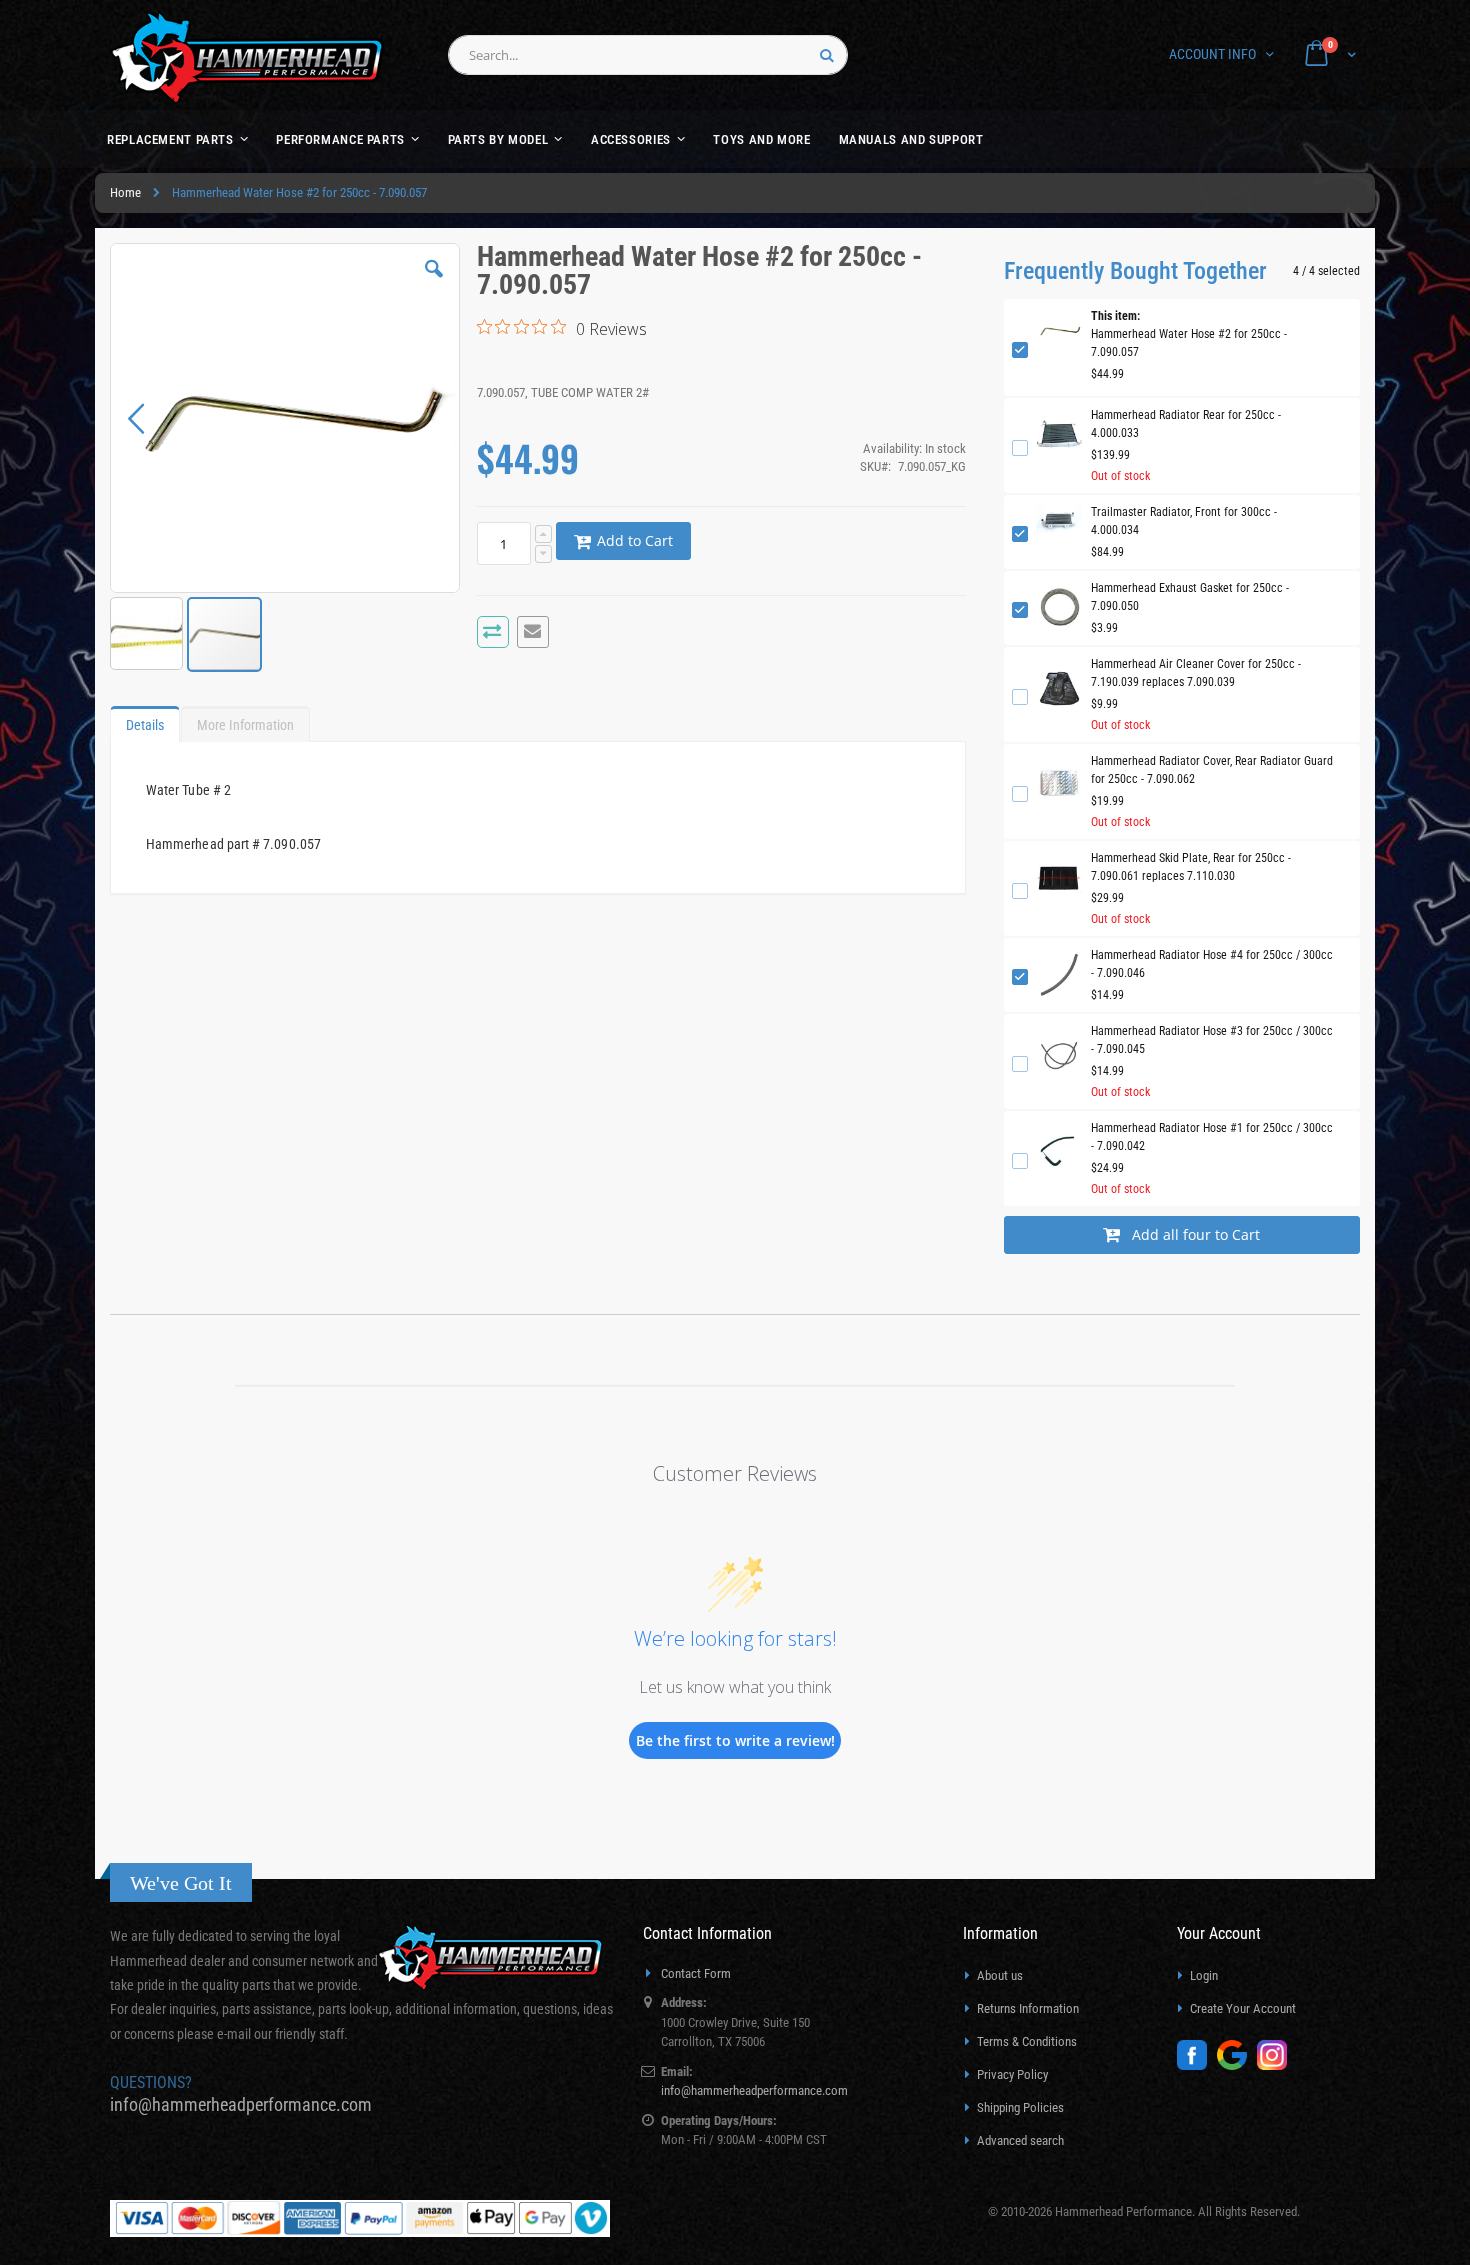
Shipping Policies (1020, 2107)
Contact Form (696, 1973)
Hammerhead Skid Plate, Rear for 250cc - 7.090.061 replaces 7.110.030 (1191, 867)
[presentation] (145, 720)
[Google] (1237, 2065)
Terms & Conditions (1027, 2041)
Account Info (1212, 54)
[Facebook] (1197, 2065)
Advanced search (1020, 2140)
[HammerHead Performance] (247, 57)
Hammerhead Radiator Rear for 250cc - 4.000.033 (1186, 424)
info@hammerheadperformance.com (241, 2104)
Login (1204, 1975)
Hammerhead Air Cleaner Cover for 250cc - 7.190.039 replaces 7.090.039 (1196, 673)
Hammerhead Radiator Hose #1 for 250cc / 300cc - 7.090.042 (1212, 1137)
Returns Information (1028, 2008)
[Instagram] (1277, 2065)
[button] (434, 284)
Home (125, 192)
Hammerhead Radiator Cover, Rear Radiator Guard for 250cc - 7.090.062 (1212, 770)
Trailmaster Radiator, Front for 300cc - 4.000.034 (1184, 521)
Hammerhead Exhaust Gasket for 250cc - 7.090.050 (1190, 597)
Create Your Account (1243, 2008)
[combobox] (648, 55)
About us (1000, 1975)
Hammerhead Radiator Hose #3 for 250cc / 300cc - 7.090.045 (1212, 1040)
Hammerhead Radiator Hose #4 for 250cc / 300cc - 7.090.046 (1212, 964)
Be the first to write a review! (735, 1740)
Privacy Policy (1012, 2074)
